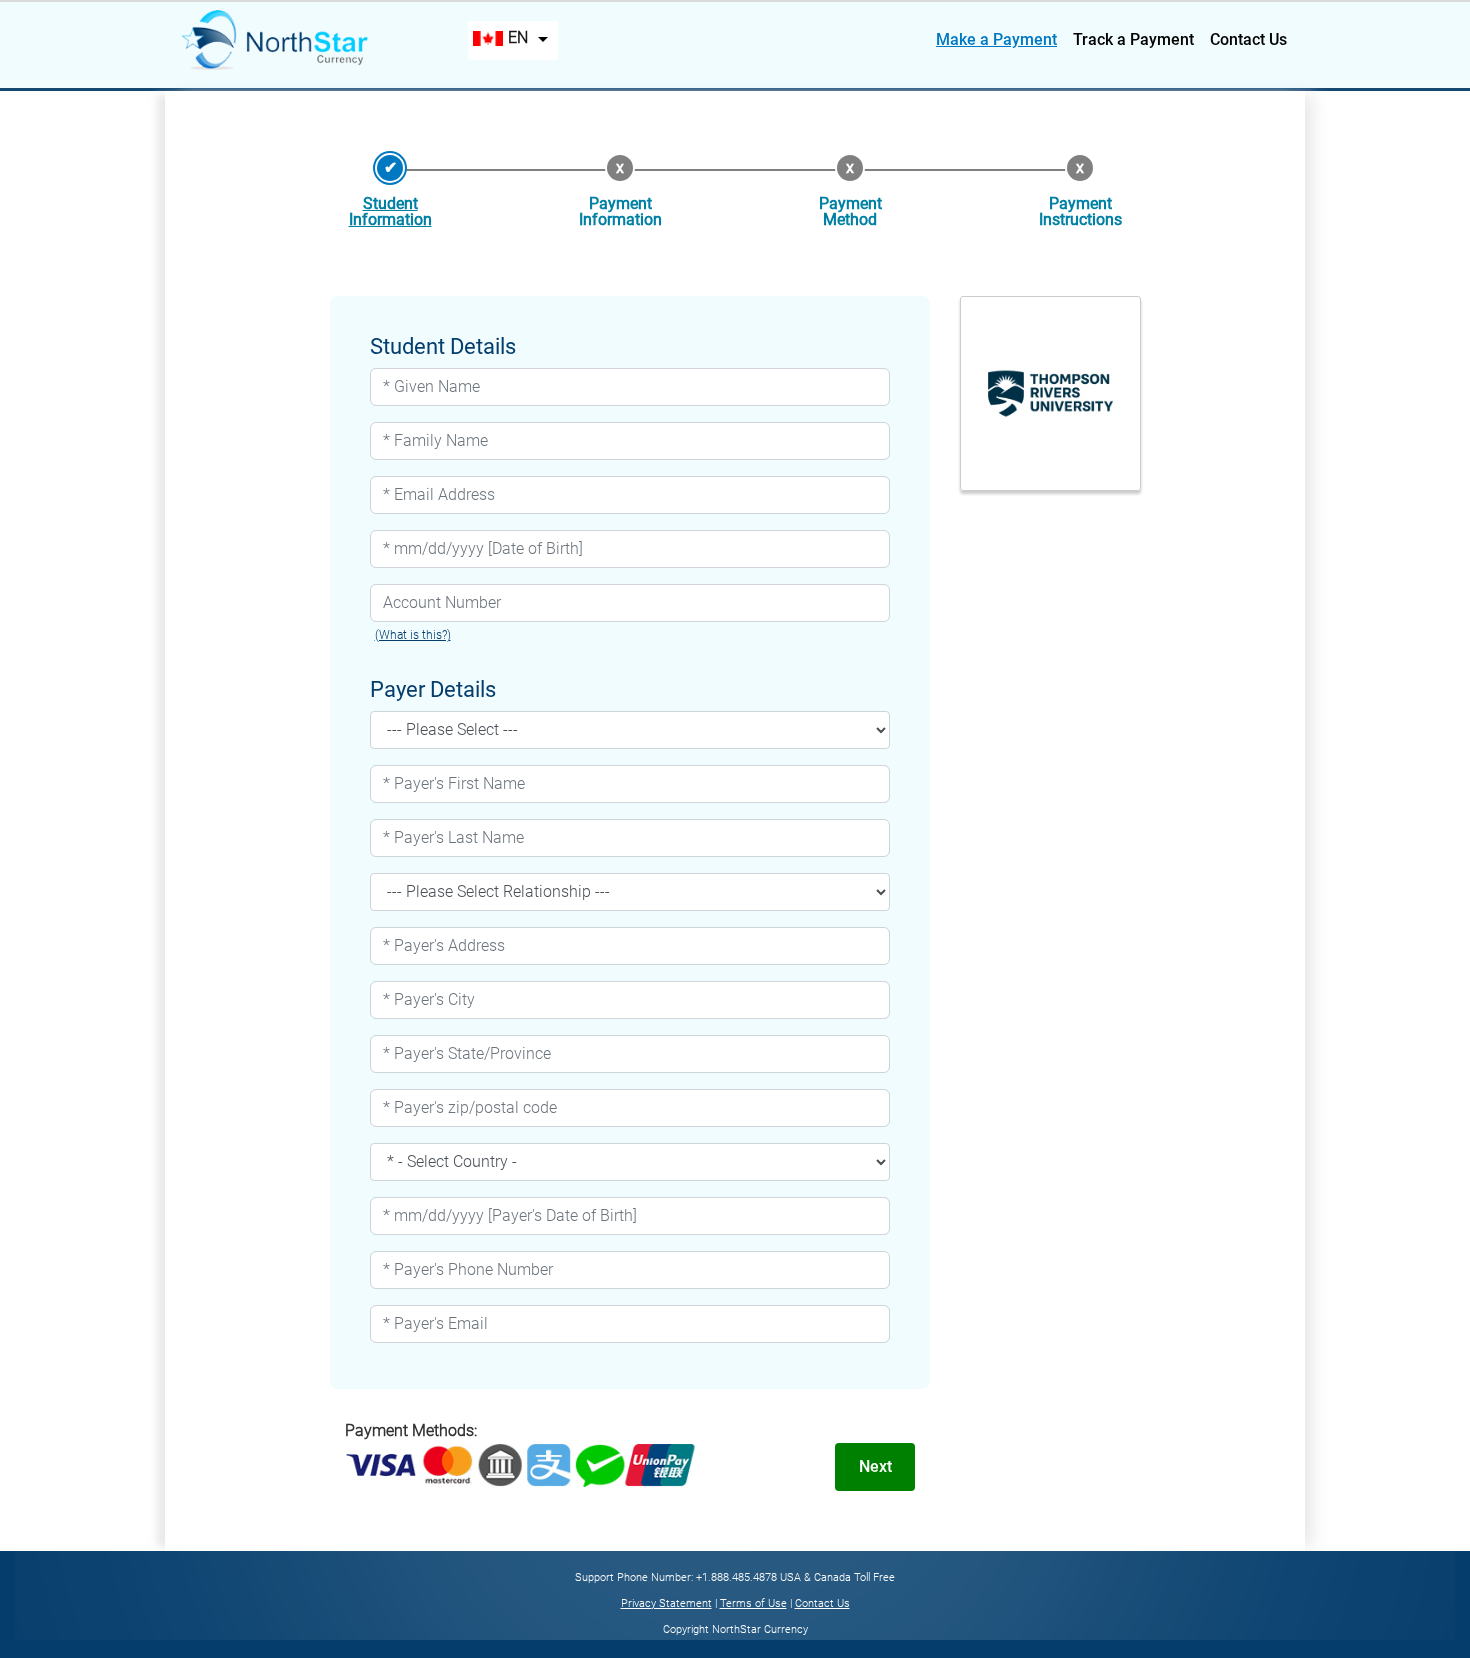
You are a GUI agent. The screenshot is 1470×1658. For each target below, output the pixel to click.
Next (875, 1466)
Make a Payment (996, 39)
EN (518, 37)
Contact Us (1248, 39)
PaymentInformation (620, 211)
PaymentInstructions (1080, 211)
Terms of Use (753, 1603)
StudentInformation (390, 211)
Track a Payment (1133, 39)
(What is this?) (413, 635)
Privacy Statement (666, 1603)
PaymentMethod (850, 211)
